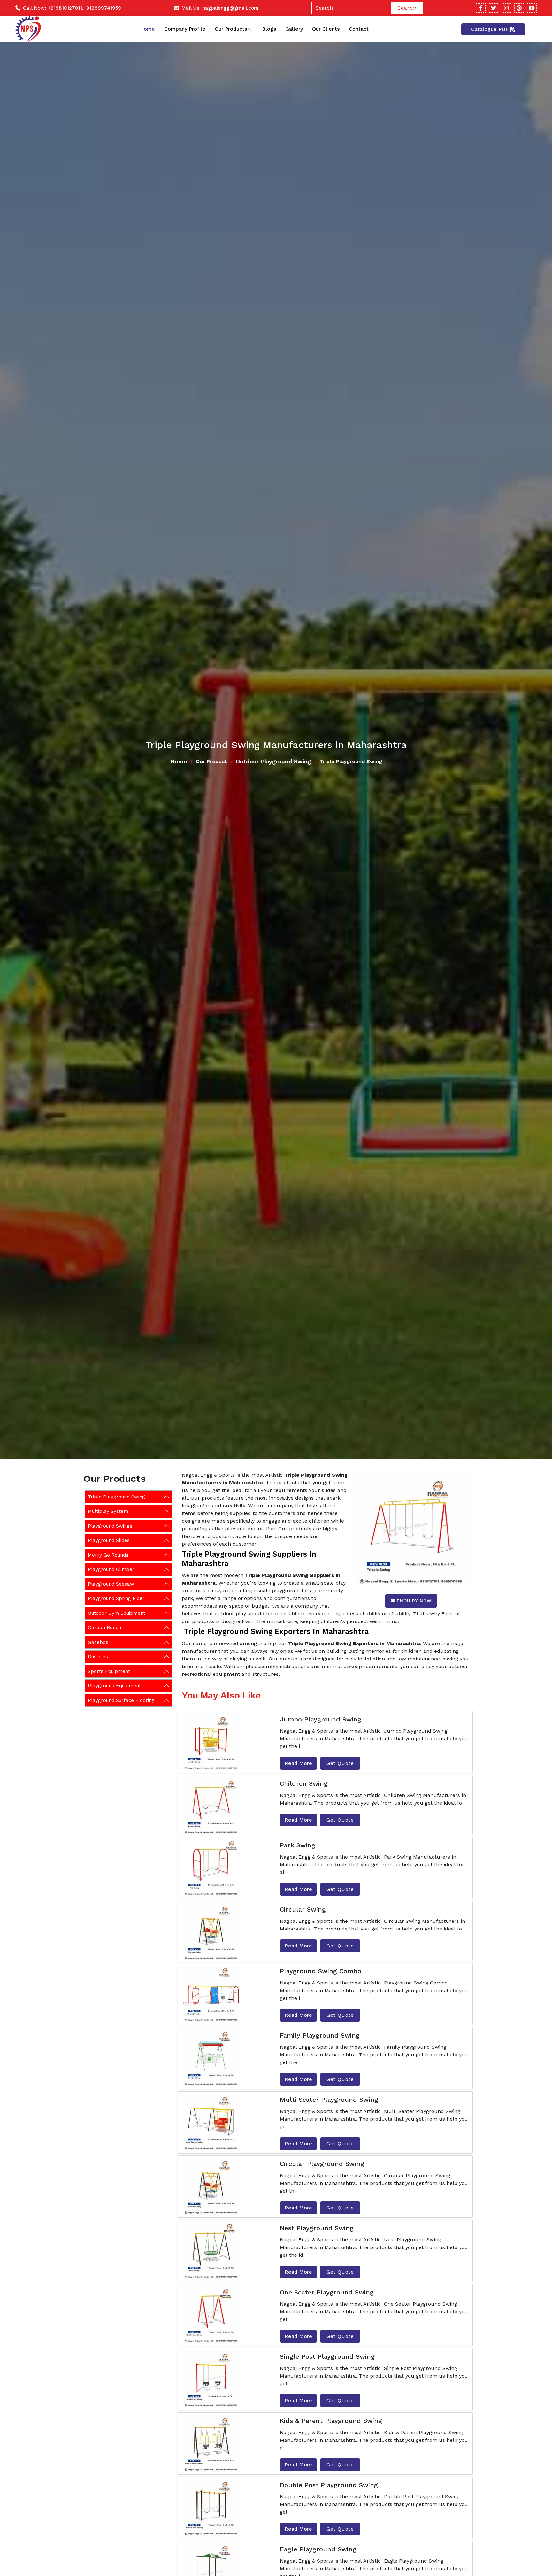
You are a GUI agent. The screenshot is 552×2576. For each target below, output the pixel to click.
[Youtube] (532, 8)
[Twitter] (494, 8)
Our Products (231, 29)
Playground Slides (109, 1540)
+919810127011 (65, 8)
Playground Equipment (114, 1686)
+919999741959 (102, 8)
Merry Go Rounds (108, 1555)
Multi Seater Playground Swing (329, 2100)
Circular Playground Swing (322, 2164)
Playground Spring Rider (116, 1598)
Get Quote (340, 1763)
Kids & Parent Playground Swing (331, 2421)
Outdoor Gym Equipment (117, 1613)
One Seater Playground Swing (327, 2292)
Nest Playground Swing (317, 2228)
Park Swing (298, 1845)
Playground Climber (111, 1569)
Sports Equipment (109, 1671)
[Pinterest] (519, 8)
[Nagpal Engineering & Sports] (28, 29)
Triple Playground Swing (116, 1497)
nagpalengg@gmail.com (230, 8)
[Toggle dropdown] (250, 29)
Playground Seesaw (111, 1584)
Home (147, 29)
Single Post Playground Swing (327, 2356)
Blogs (269, 29)
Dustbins (98, 1657)
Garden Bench (104, 1628)
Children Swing (304, 1783)
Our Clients (326, 29)
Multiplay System (108, 1511)
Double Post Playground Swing (329, 2485)
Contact (359, 29)
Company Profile (185, 29)
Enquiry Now (414, 1601)
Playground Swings (110, 1526)
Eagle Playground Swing (318, 2549)
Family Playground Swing (320, 2035)
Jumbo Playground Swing (321, 1719)
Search (407, 8)
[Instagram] (506, 8)
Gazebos (98, 1642)
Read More (298, 1763)
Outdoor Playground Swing (273, 761)
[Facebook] (481, 8)
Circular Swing (303, 1909)
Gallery (294, 29)
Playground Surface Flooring (121, 1700)
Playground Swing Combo (321, 1971)
